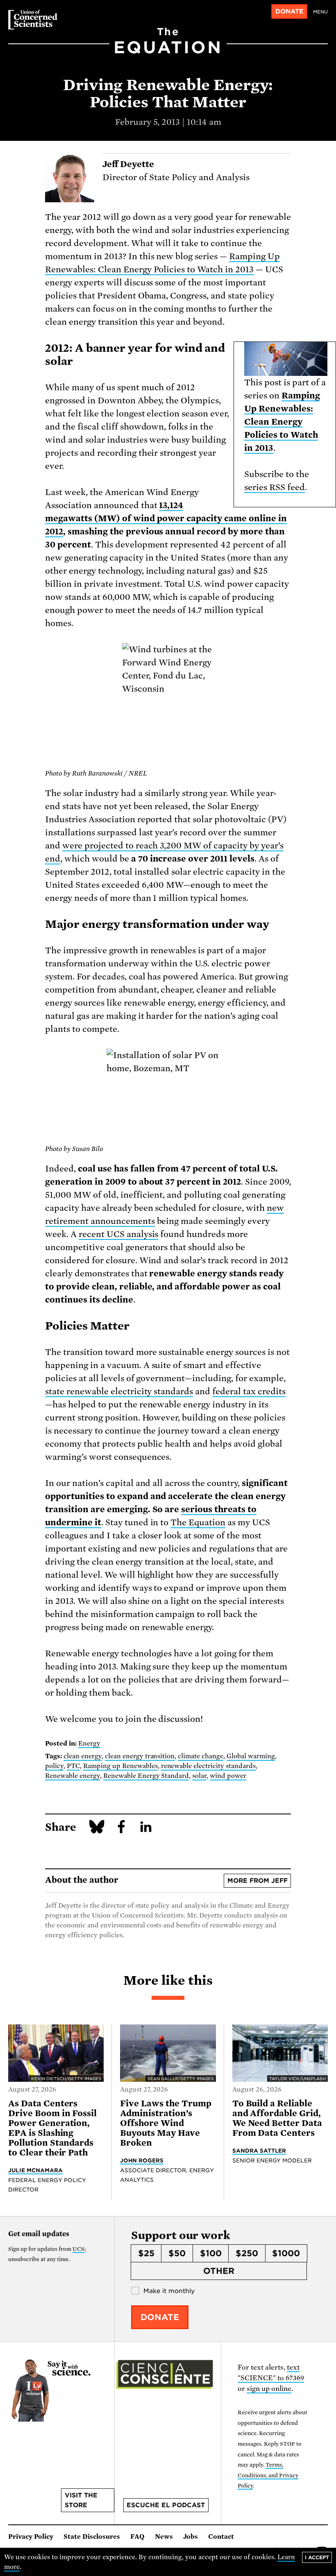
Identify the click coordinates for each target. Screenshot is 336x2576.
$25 (146, 2253)
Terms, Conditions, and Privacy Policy (268, 2475)
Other (219, 2271)
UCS (78, 2249)
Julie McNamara (35, 2170)
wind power (228, 1776)
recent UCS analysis (119, 1234)
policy (54, 1766)
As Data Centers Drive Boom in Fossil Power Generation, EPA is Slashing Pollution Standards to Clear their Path (52, 2128)
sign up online (269, 2389)
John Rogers (142, 2160)
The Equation (198, 1522)
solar (199, 1776)
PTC (73, 1766)
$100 (211, 2253)
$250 (247, 2253)
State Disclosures (92, 2537)
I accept (317, 2557)
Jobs (191, 2537)
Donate (289, 11)
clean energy (83, 1756)
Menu (320, 12)
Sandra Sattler (259, 2151)
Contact (221, 2537)
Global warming (251, 1756)
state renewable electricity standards (119, 1391)
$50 (177, 2253)
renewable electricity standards (209, 1766)
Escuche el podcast (166, 2505)
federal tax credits (249, 1391)
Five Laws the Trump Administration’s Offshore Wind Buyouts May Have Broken (166, 2123)
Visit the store (81, 2500)
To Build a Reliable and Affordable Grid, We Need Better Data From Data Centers (277, 2118)
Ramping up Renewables (120, 1766)
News (164, 2537)
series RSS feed (275, 487)
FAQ (137, 2537)
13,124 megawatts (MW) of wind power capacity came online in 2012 (166, 518)
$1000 (286, 2253)
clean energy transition (140, 1756)
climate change (201, 1756)
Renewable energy (73, 1776)
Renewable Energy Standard (146, 1776)
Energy (89, 1744)
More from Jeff (258, 1881)
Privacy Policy (31, 2537)
